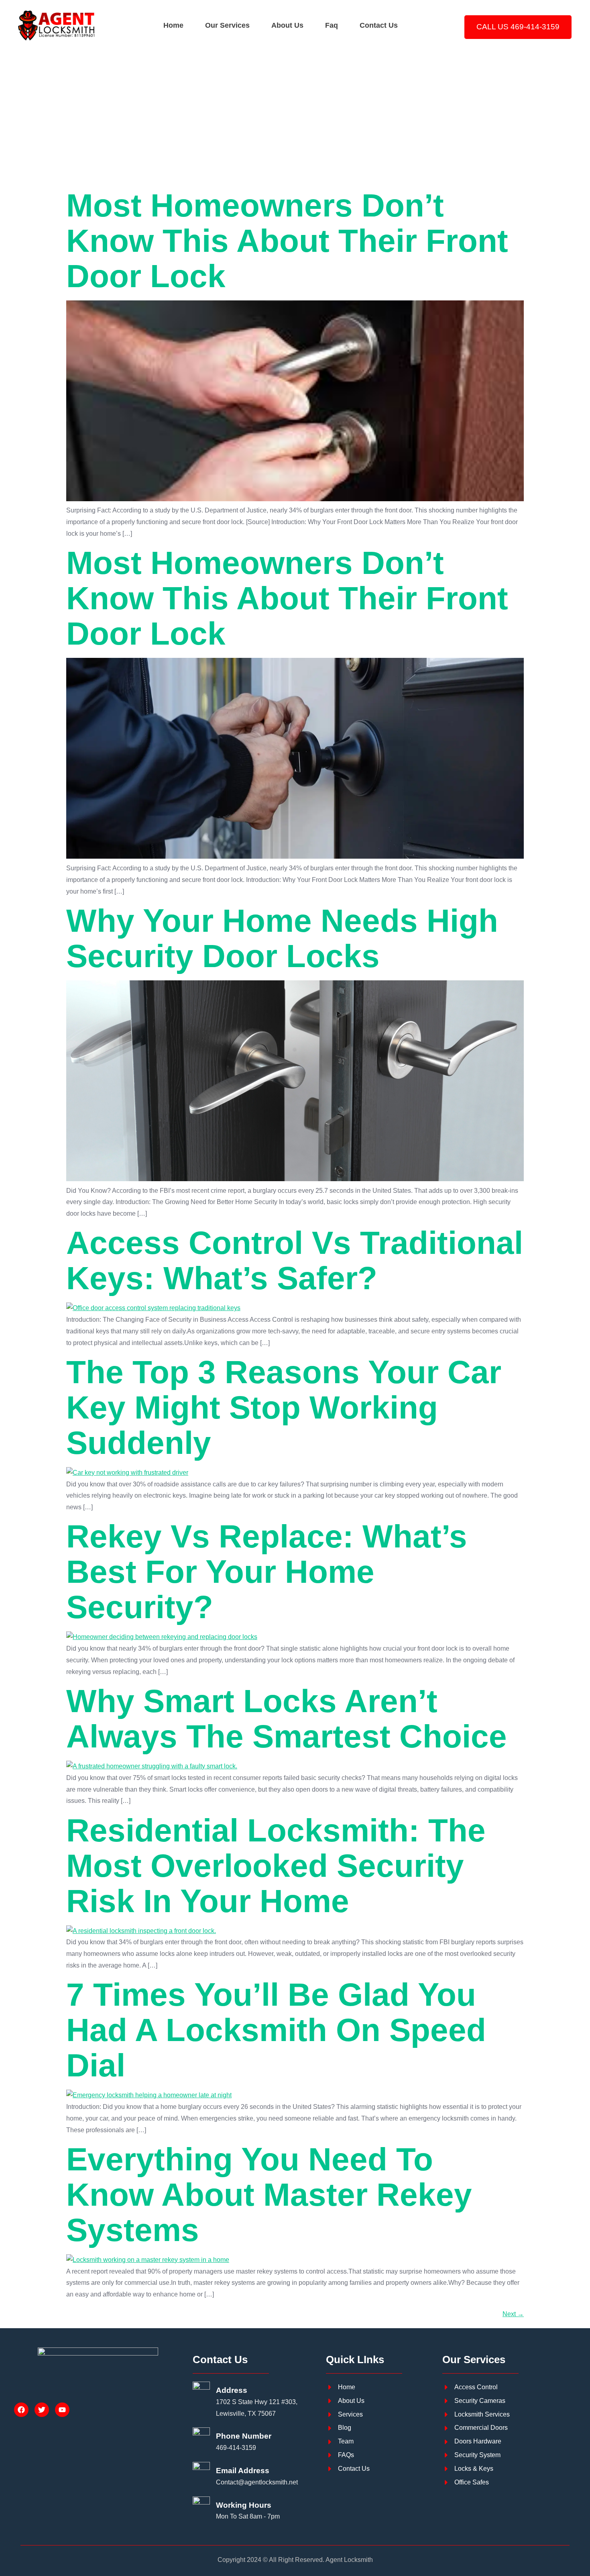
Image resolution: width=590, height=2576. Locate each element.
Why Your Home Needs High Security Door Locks (282, 938)
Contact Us (379, 25)
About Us (287, 25)
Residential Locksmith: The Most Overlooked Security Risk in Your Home (276, 1866)
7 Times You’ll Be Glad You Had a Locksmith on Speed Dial (276, 2030)
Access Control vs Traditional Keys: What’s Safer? (295, 1260)
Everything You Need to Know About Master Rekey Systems (269, 2195)
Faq (332, 25)
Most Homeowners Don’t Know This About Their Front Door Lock (287, 241)
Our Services (227, 25)
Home (173, 25)
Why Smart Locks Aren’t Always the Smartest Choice (287, 1719)
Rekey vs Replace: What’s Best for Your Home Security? (267, 1572)
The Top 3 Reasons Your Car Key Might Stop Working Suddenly (284, 1407)
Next (513, 2314)
